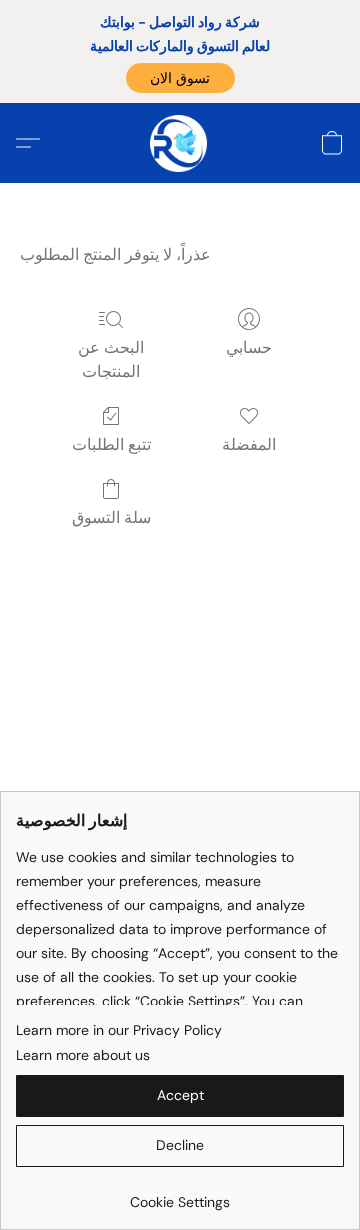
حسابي (249, 347)
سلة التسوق (111, 517)
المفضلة (249, 444)
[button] (180, 78)
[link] (180, 1194)
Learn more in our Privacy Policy (119, 1030)
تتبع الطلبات (111, 444)
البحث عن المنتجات (111, 359)
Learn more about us (83, 1055)
